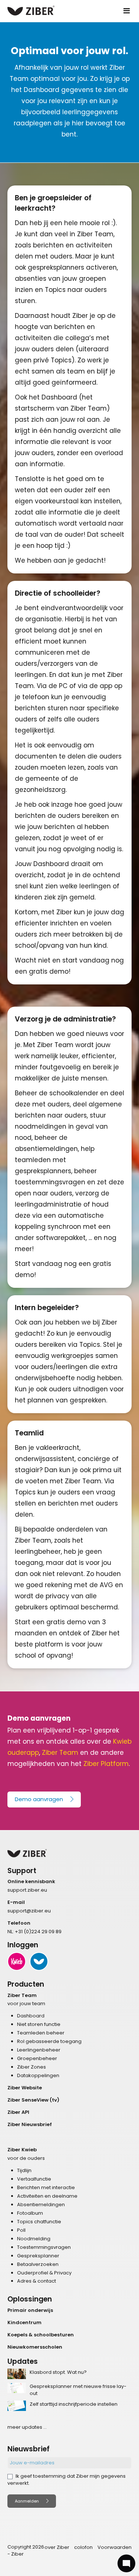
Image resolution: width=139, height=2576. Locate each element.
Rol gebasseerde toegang (49, 2041)
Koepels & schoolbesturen (41, 2335)
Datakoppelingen (38, 2075)
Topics (90, 1345)
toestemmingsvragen (50, 1182)
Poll (21, 2230)
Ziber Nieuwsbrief (30, 2124)
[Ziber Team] (39, 1961)
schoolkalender (74, 1093)
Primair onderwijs (30, 2310)
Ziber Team (60, 1753)
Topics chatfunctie (39, 2222)
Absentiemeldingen (41, 2205)
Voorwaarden (115, 2547)
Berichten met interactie (46, 2187)
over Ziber (57, 2547)
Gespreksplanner (38, 2256)
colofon (83, 2547)
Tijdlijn (24, 2170)
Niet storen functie (39, 2024)
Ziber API (18, 2112)
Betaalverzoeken (38, 2264)
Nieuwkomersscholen (35, 2347)
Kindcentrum (24, 2322)
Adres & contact (37, 2281)
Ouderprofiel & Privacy (44, 2273)
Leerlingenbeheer (39, 2050)
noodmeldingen (41, 1126)
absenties (31, 279)
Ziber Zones (32, 2067)
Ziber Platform (106, 1764)
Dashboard (59, 397)
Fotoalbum (30, 2213)
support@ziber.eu (29, 1911)
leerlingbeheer (38, 1552)
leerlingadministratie (48, 1204)
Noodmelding (34, 2239)
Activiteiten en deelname (47, 2196)
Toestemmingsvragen (44, 2247)
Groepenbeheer (37, 2058)
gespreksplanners (56, 267)
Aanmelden (27, 2501)
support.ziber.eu (27, 1890)
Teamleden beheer (41, 2033)
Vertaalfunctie (34, 2179)
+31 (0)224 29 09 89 (38, 1932)
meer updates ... (27, 2427)
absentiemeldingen (46, 1149)
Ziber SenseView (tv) (33, 2100)
